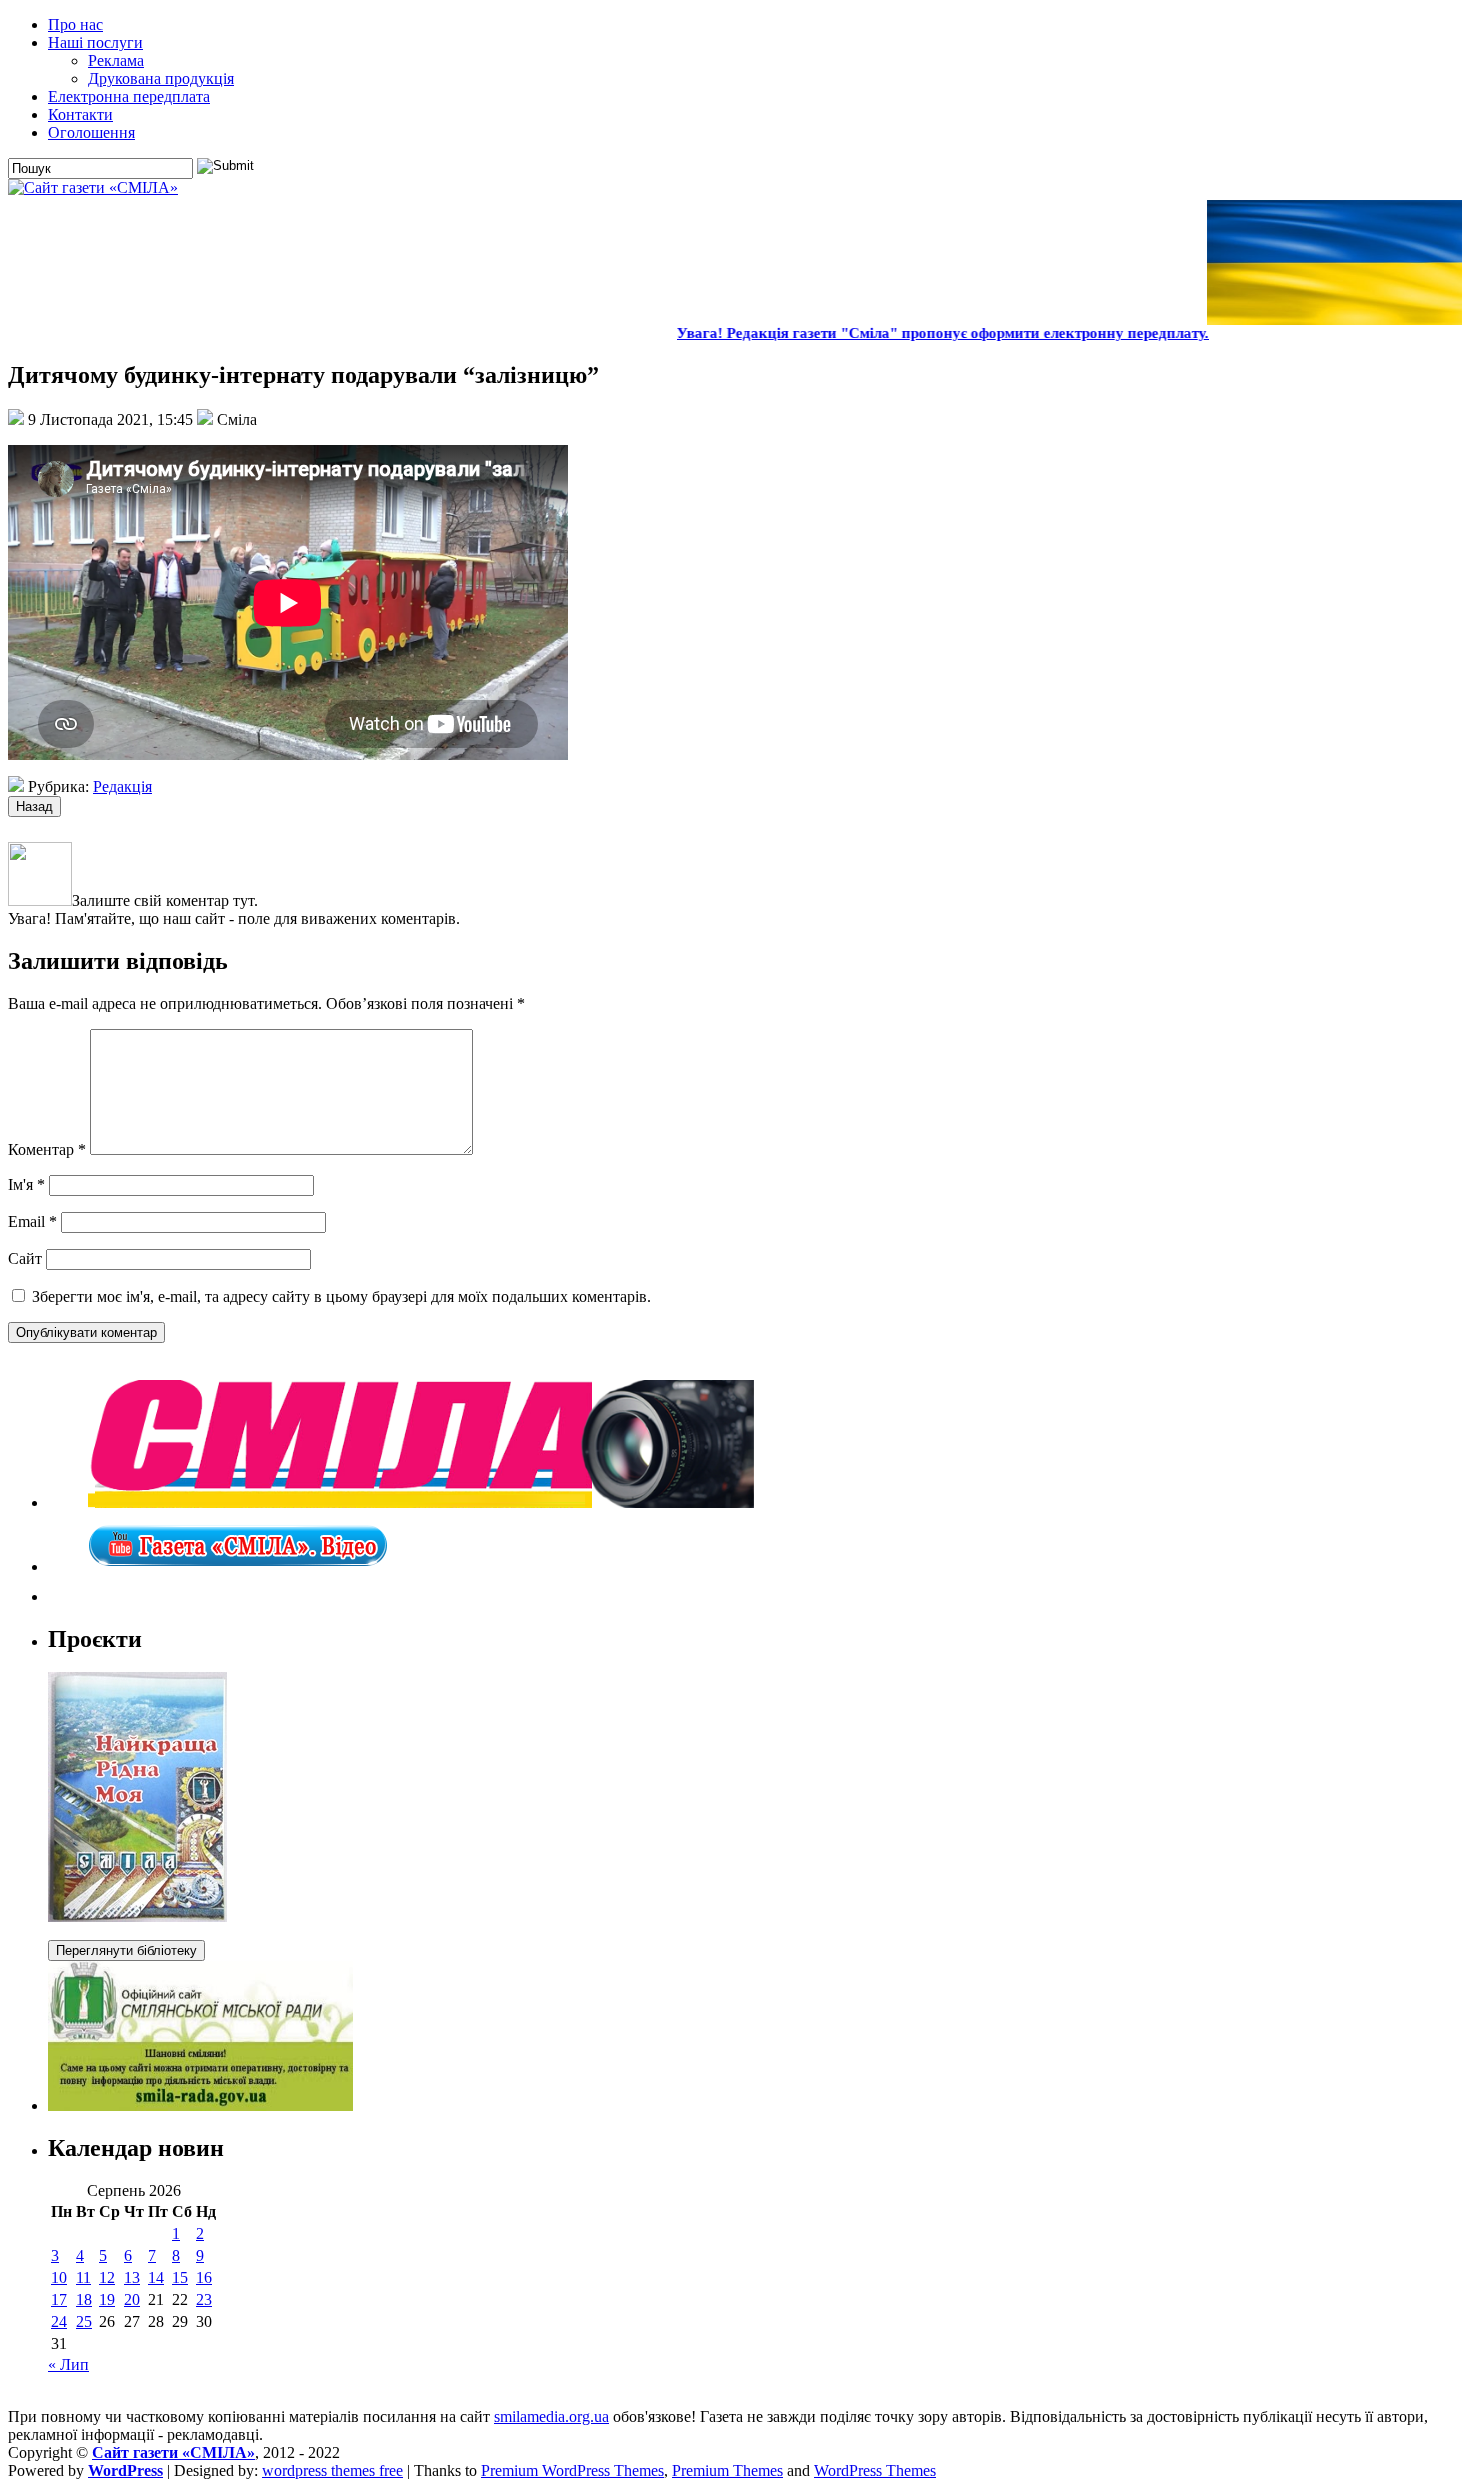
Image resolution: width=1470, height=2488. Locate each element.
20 (132, 2299)
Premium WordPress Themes (572, 2470)
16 (204, 2277)
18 (84, 2299)
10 (59, 2277)
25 (84, 2321)
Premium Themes (727, 2470)
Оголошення (91, 132)
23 (204, 2299)
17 (59, 2299)
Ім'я (26, 1184)
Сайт (25, 1258)
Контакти (80, 114)
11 (83, 2277)
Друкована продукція (161, 78)
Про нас (75, 24)
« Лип (68, 2364)
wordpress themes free (332, 2470)
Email (32, 1221)
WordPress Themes (875, 2470)
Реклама (116, 60)
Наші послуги (95, 42)
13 (132, 2277)
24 (59, 2321)
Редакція (122, 786)
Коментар (47, 1149)
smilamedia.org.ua (551, 2416)
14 (156, 2277)
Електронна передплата (129, 96)
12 (107, 2277)
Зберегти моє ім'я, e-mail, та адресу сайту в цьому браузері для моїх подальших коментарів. (341, 1296)
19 (107, 2299)
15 (180, 2277)
